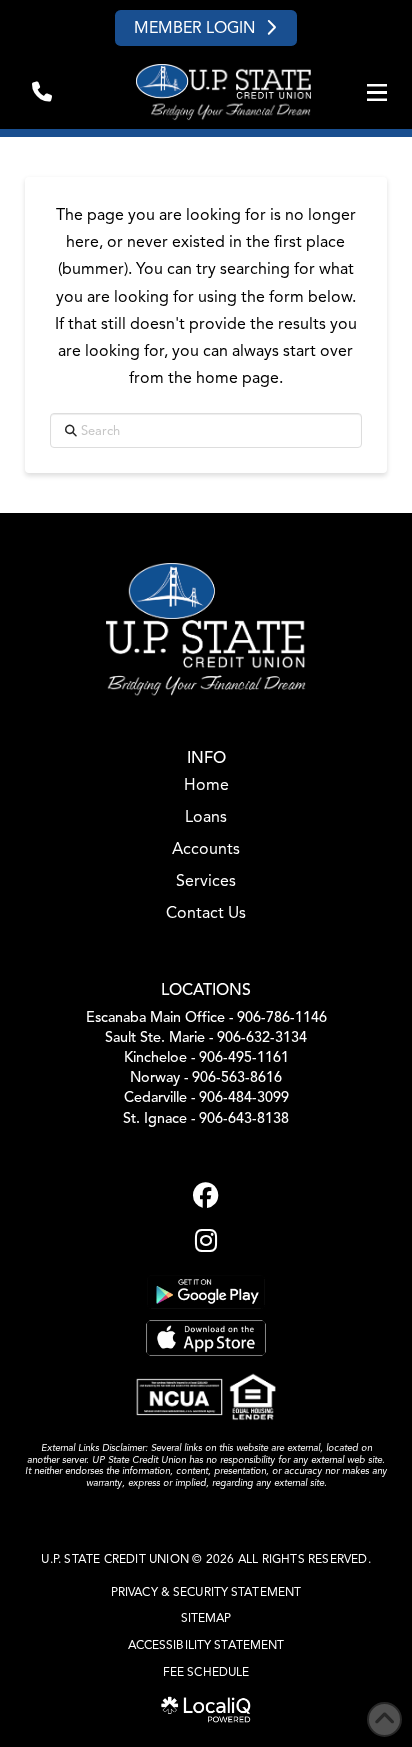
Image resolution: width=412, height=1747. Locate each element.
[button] (42, 92)
